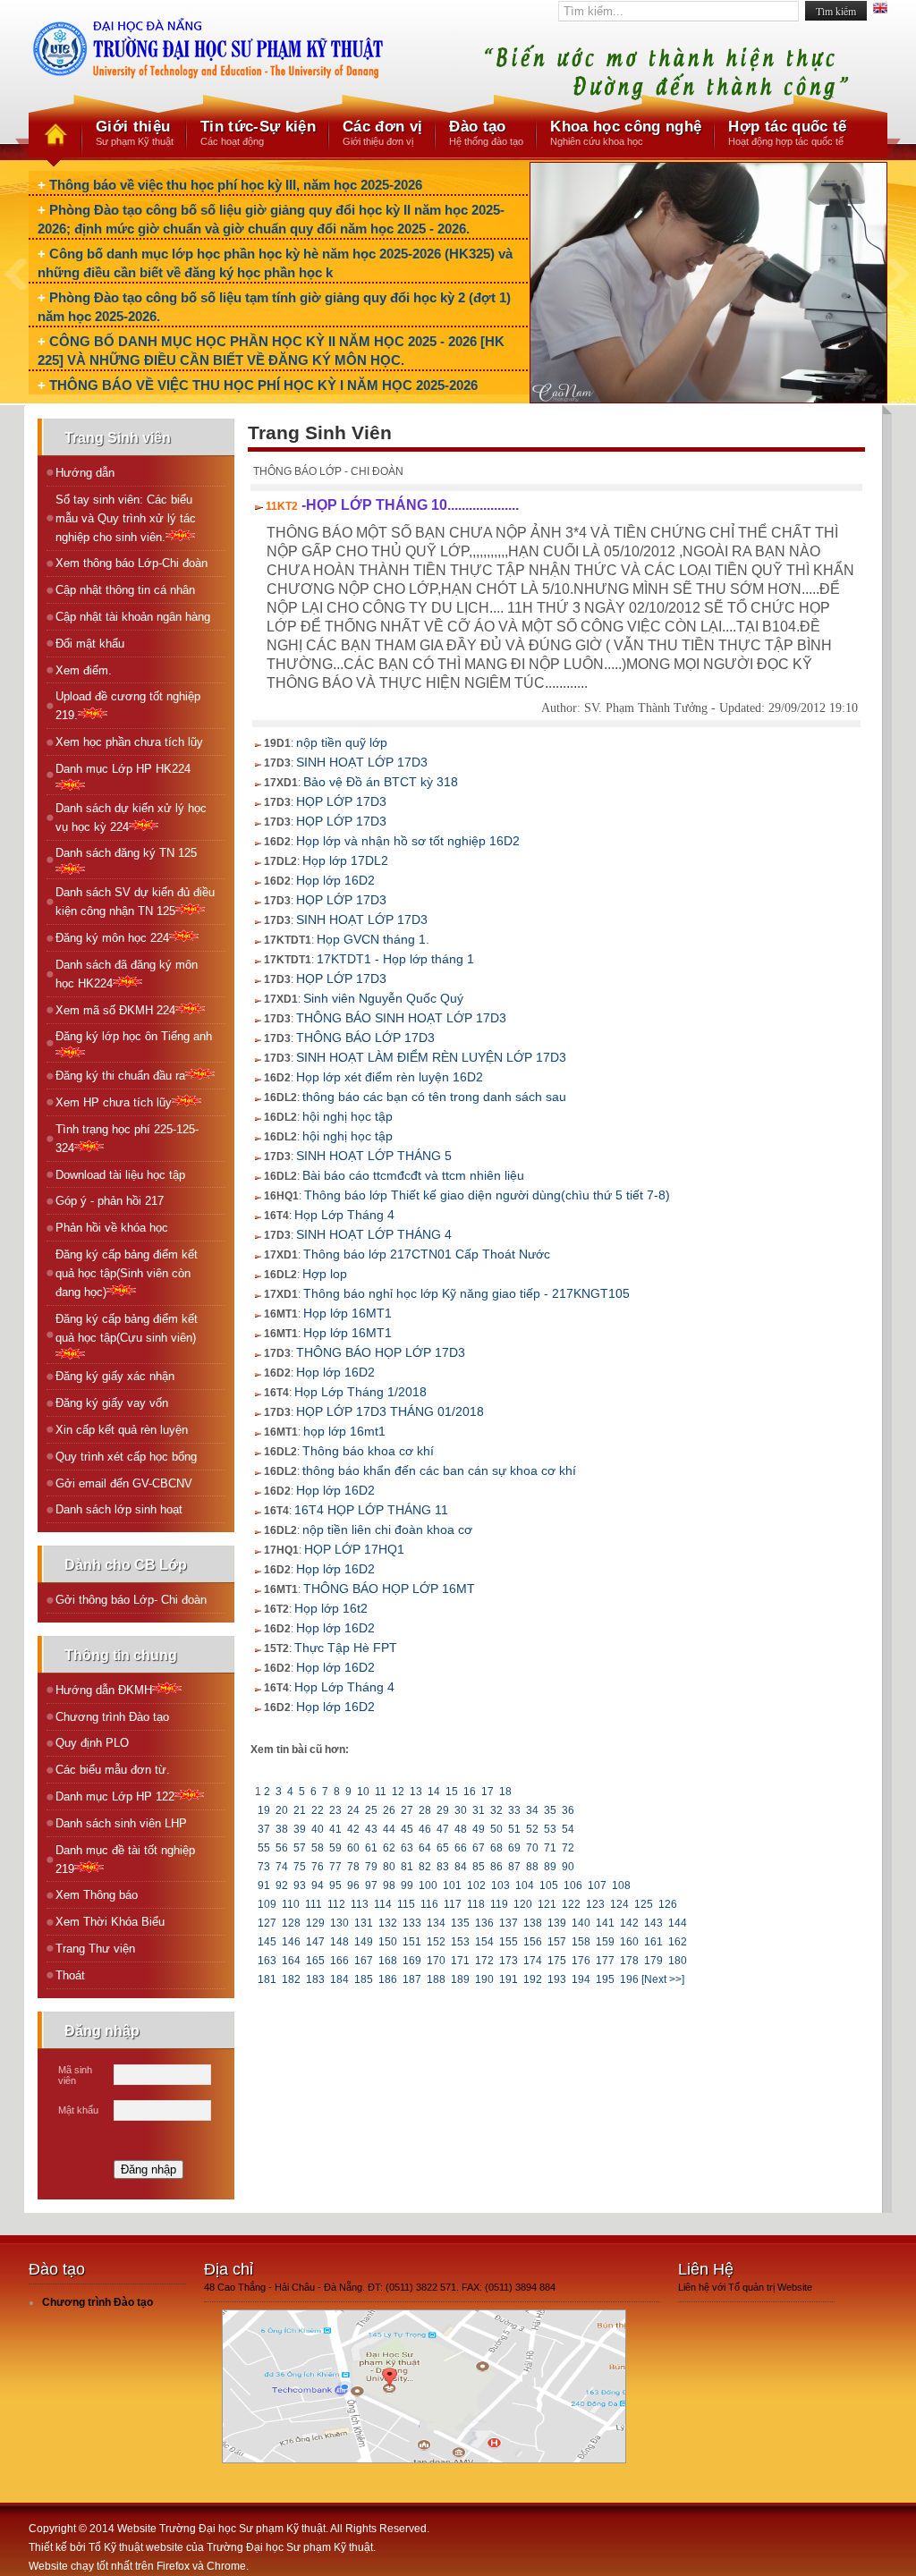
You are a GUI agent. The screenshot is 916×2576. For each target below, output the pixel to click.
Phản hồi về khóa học (112, 1228)
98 (389, 1885)
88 (532, 1867)
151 (412, 1942)
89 (550, 1867)
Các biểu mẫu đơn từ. (113, 1770)
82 (425, 1867)
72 (568, 1848)
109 (267, 1904)
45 (407, 1829)
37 (264, 1829)
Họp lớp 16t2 (331, 1608)
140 (581, 1923)
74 (282, 1867)
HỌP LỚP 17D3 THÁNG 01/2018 (390, 1411)
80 (389, 1867)
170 (436, 1961)
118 (476, 1904)
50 (496, 1829)
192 (533, 1979)
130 (339, 1923)
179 (653, 1961)
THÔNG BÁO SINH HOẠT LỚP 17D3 (401, 1018)
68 (496, 1848)
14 (434, 1792)
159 (605, 1942)
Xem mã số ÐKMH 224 (115, 1010)
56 (282, 1848)
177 (605, 1961)
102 (476, 1885)
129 (315, 1923)
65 (443, 1848)
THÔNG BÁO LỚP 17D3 (365, 1038)
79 (371, 1867)
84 (461, 1867)
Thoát (70, 1975)
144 (678, 1923)
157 (557, 1942)
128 (291, 1923)
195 (605, 1979)
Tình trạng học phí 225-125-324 (127, 1139)
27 (407, 1810)
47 (443, 1829)
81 (407, 1867)
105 (549, 1885)
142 (629, 1923)
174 (533, 1961)
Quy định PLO (92, 1743)
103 (500, 1885)
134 (436, 1923)
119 (499, 1904)
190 (484, 1979)
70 (532, 1848)
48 (461, 1829)
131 (364, 1923)
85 (479, 1867)
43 (371, 1829)
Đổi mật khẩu (90, 644)
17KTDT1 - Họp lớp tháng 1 (395, 959)
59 (335, 1848)
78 (353, 1867)
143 (653, 1923)
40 (318, 1829)
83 (443, 1867)
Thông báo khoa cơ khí (368, 1451)
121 (547, 1904)
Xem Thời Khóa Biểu (110, 1922)
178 (629, 1961)
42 (353, 1829)
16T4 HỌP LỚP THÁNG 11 (371, 1510)
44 (389, 1829)
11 (381, 1792)
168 (388, 1961)
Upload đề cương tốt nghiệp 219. (128, 706)
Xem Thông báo (97, 1895)
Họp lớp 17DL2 (345, 860)
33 (514, 1810)
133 (412, 1923)
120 (523, 1904)
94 (318, 1885)
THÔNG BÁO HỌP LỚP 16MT (389, 1589)
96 (353, 1885)
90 (568, 1867)
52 (532, 1829)
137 (509, 1923)
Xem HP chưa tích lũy (114, 1102)
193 (557, 1979)
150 (388, 1942)
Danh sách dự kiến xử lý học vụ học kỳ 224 (131, 818)
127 (267, 1923)
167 (364, 1961)
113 (360, 1904)
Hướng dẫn (85, 473)
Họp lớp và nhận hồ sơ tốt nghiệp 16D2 (408, 841)
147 (315, 1942)
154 (484, 1942)
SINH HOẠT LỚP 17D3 (362, 762)
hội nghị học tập (348, 1116)
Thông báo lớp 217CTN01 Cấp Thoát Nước (427, 1254)
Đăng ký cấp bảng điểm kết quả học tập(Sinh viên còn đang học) (127, 1273)
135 (460, 1923)
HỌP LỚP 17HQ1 (354, 1549)
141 (605, 1923)
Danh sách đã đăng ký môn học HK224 (127, 974)
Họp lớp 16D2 (335, 880)
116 (429, 1904)
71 (550, 1848)
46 (425, 1829)
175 (557, 1961)
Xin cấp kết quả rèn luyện (122, 1430)
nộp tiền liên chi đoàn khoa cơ (387, 1529)
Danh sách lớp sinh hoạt (119, 1509)
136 (484, 1923)
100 (428, 1885)
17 (488, 1792)
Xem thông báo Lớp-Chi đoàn (131, 563)
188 (436, 1979)
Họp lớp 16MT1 (348, 1313)
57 (300, 1848)
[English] (880, 10)
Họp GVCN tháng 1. (373, 939)
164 (291, 1961)
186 (388, 1979)
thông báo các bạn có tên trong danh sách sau (434, 1097)
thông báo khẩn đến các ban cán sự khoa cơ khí (439, 1470)
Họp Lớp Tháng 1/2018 (360, 1392)
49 (479, 1829)
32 (496, 1810)
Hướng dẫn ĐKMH (104, 1690)
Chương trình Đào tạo (112, 1717)
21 (300, 1810)
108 (621, 1885)
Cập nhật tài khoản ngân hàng (133, 617)
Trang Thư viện (95, 1949)
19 (264, 1810)
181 (267, 1979)
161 (653, 1942)
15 (452, 1792)
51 (514, 1829)
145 (267, 1942)
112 (336, 1904)
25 (371, 1810)
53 (550, 1829)
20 (282, 1810)
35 (550, 1810)
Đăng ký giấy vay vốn (112, 1403)
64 (425, 1848)
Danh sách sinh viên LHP (121, 1823)
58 (318, 1848)
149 (364, 1942)
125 (644, 1904)
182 (291, 1979)
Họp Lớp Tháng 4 (344, 1215)
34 (532, 1810)
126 (668, 1904)
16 (470, 1792)
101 (452, 1885)
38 (282, 1829)
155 (509, 1942)
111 (314, 1904)
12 (398, 1792)
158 (581, 1942)
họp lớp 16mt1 (344, 1431)
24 (353, 1810)
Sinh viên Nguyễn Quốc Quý (383, 998)
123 (595, 1904)
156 (533, 1942)
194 (581, 1979)
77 (335, 1867)
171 (460, 1961)
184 (339, 1979)
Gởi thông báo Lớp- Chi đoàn (131, 1600)
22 (318, 1810)
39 (300, 1829)
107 (597, 1885)
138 (533, 1923)
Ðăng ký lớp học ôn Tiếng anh (134, 1036)
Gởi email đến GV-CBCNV (124, 1483)
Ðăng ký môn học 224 (112, 938)
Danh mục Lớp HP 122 (115, 1796)
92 (282, 1885)
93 (300, 1885)
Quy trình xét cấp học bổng (126, 1457)
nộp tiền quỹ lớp (342, 742)
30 (461, 1810)
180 (678, 1961)
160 (629, 1942)
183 (315, 1979)
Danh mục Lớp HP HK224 (123, 769)
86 (496, 1867)
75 (300, 1867)
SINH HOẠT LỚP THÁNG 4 (374, 1234)
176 (581, 1961)
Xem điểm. (84, 670)
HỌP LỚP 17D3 (341, 801)
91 (264, 1885)
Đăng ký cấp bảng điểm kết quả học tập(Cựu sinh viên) (127, 1328)
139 (557, 1923)
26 (389, 1810)
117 (453, 1904)
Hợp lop (325, 1274)
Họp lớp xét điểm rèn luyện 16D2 (390, 1077)
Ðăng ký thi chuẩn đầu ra (120, 1076)
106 (573, 1885)
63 (407, 1848)
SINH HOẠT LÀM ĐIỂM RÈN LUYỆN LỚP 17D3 (431, 1057)
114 (383, 1904)
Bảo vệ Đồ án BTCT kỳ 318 (381, 782)
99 (407, 1885)
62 (389, 1848)
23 (335, 1810)
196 (629, 1979)
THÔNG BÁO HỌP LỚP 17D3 (381, 1352)
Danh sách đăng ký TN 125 (126, 853)
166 (339, 1961)
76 (318, 1867)
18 (505, 1792)
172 (484, 1961)
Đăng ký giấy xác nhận (115, 1376)
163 (267, 1961)
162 (678, 1942)
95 (335, 1885)
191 (509, 1979)
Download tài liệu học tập (120, 1175)
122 (571, 1904)
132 (388, 1923)
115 (406, 1904)
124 (619, 1904)
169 (412, 1961)
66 (461, 1848)
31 (479, 1810)
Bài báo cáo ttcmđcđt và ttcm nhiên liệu (413, 1175)
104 (525, 1885)
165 (315, 1961)
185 (364, 1979)
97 (371, 1885)
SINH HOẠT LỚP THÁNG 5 (374, 1156)
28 (425, 1810)
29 (443, 1810)
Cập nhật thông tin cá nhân (125, 590)
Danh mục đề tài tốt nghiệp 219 (125, 1860)
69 (514, 1848)
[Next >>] (663, 1979)
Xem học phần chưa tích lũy (129, 742)
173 (509, 1961)
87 (514, 1867)
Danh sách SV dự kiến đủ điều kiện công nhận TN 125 (135, 902)
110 (291, 1904)
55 (264, 1848)
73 (264, 1867)
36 (568, 1810)
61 (371, 1848)
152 (436, 1942)
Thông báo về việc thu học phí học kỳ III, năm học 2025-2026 (236, 185)
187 (412, 1979)
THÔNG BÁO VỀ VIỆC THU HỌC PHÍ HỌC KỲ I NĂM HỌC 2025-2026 (263, 385)
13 (416, 1792)
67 (479, 1848)
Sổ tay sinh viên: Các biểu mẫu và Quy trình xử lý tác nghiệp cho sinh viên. (126, 518)
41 (335, 1829)
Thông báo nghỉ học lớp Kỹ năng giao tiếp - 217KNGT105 (466, 1293)
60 (353, 1848)
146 (291, 1942)
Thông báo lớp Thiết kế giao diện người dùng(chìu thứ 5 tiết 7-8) (487, 1195)
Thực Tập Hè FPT (346, 1648)
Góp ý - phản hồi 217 (110, 1201)
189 (460, 1979)
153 (460, 1942)
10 (363, 1792)
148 (339, 1942)
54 (568, 1829)
